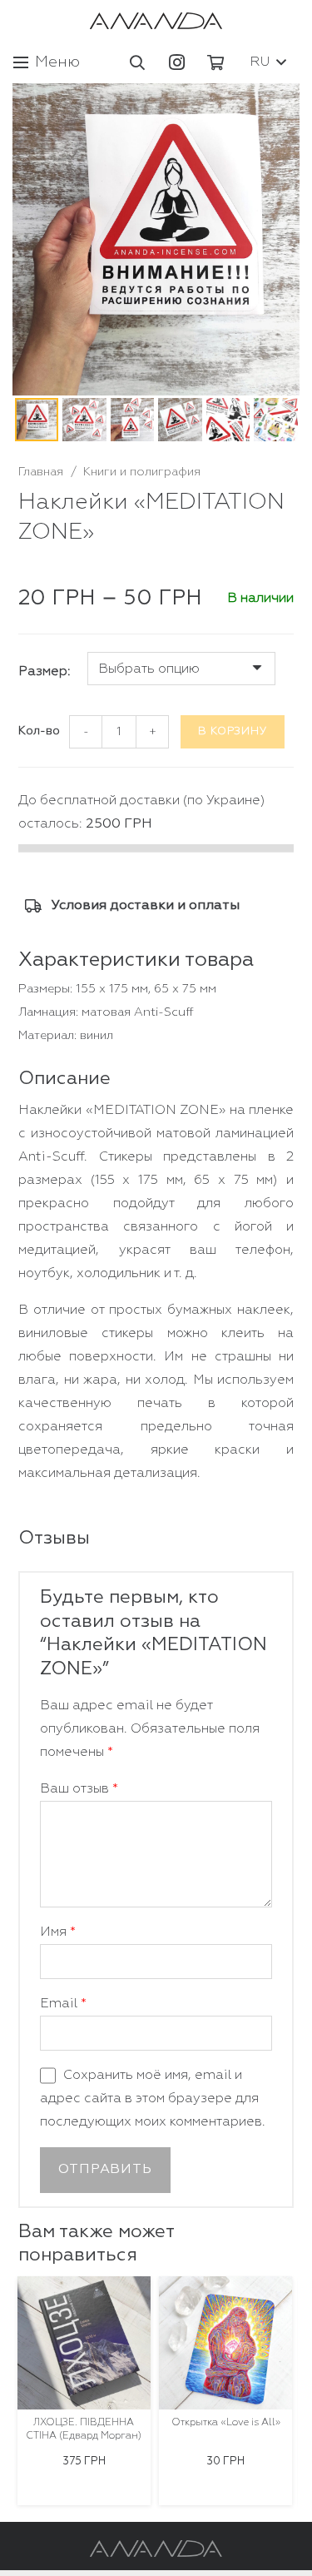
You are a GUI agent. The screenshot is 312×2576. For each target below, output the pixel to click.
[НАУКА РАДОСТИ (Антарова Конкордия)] (229, 2343)
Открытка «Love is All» (88, 2423)
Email (63, 2004)
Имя (58, 1932)
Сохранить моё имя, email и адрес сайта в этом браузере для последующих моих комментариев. (153, 2099)
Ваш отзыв (79, 1789)
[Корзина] (215, 62)
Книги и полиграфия (142, 472)
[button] (138, 62)
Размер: (45, 672)
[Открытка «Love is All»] (87, 2343)
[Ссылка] (156, 21)
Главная (41, 472)
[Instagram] (176, 62)
